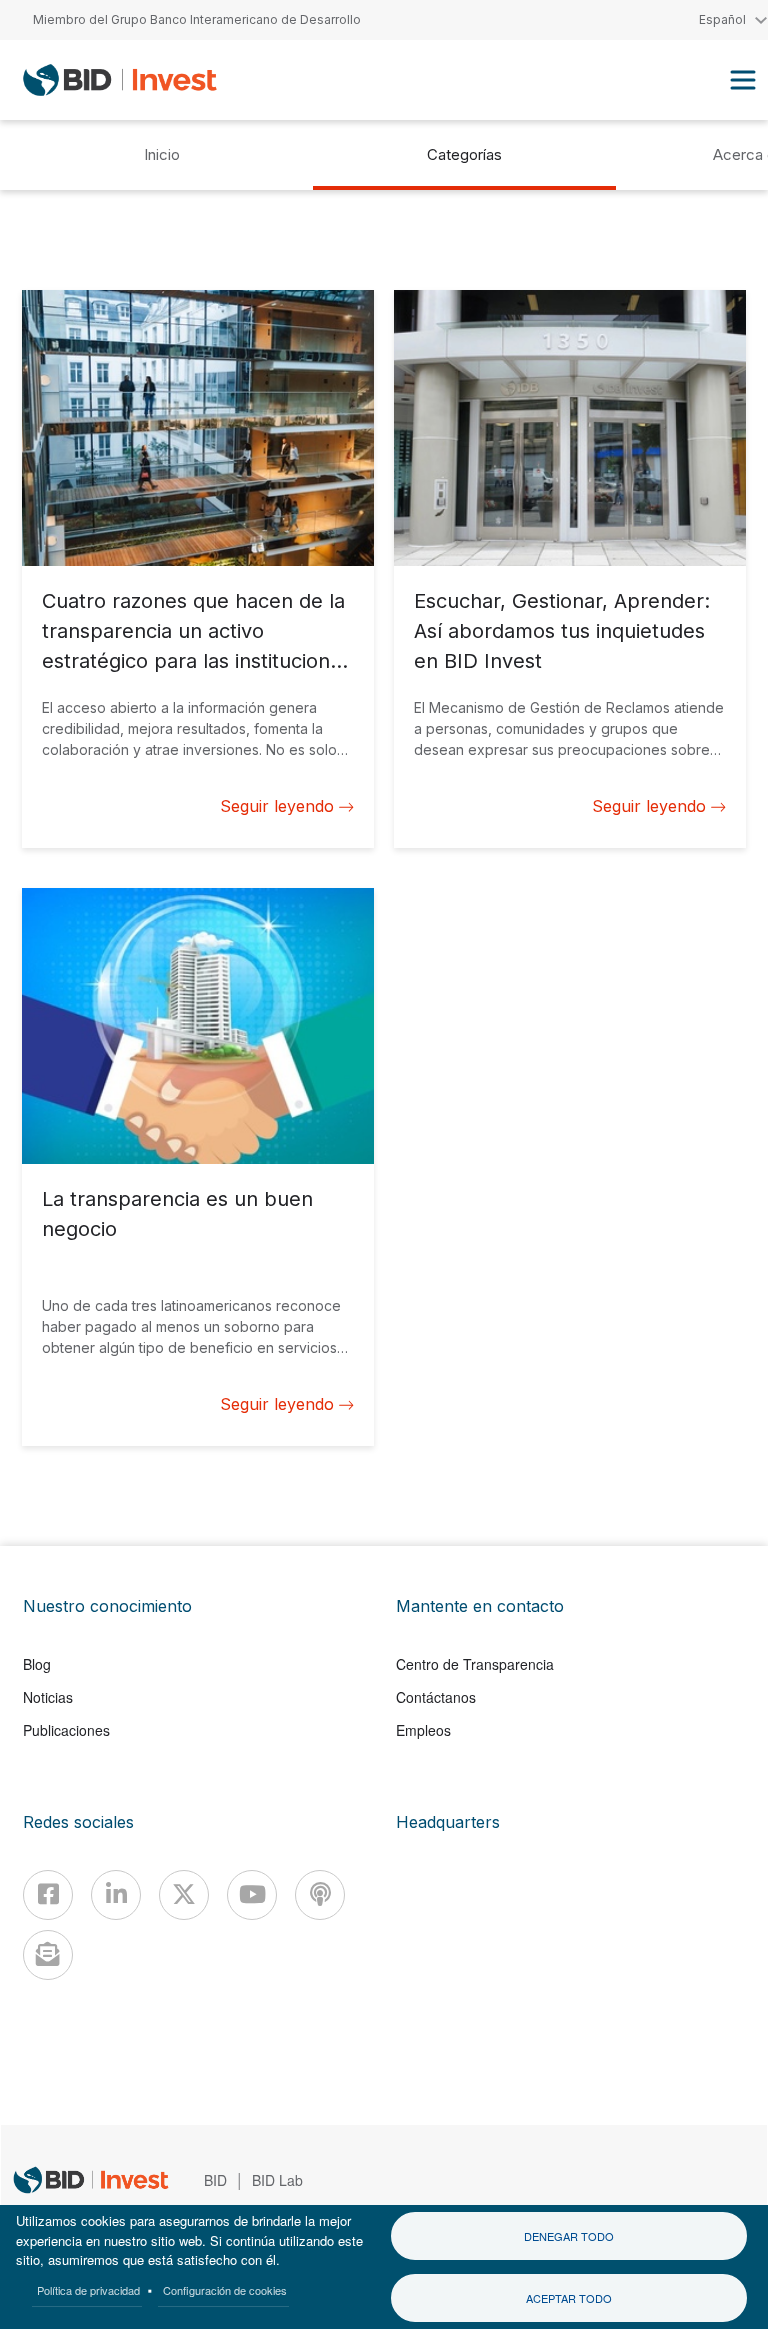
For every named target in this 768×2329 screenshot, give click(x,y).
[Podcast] (320, 1895)
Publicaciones (66, 1730)
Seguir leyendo (277, 806)
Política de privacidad (88, 2290)
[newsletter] (48, 1955)
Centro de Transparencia (475, 1664)
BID (215, 2180)
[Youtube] (252, 1895)
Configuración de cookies (225, 2290)
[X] (184, 1895)
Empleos (423, 1730)
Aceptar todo (569, 2298)
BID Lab (277, 2180)
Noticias (48, 1697)
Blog (37, 1664)
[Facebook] (48, 1895)
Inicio (162, 154)
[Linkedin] (116, 1895)
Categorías (464, 154)
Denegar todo (569, 2236)
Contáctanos (436, 1697)
